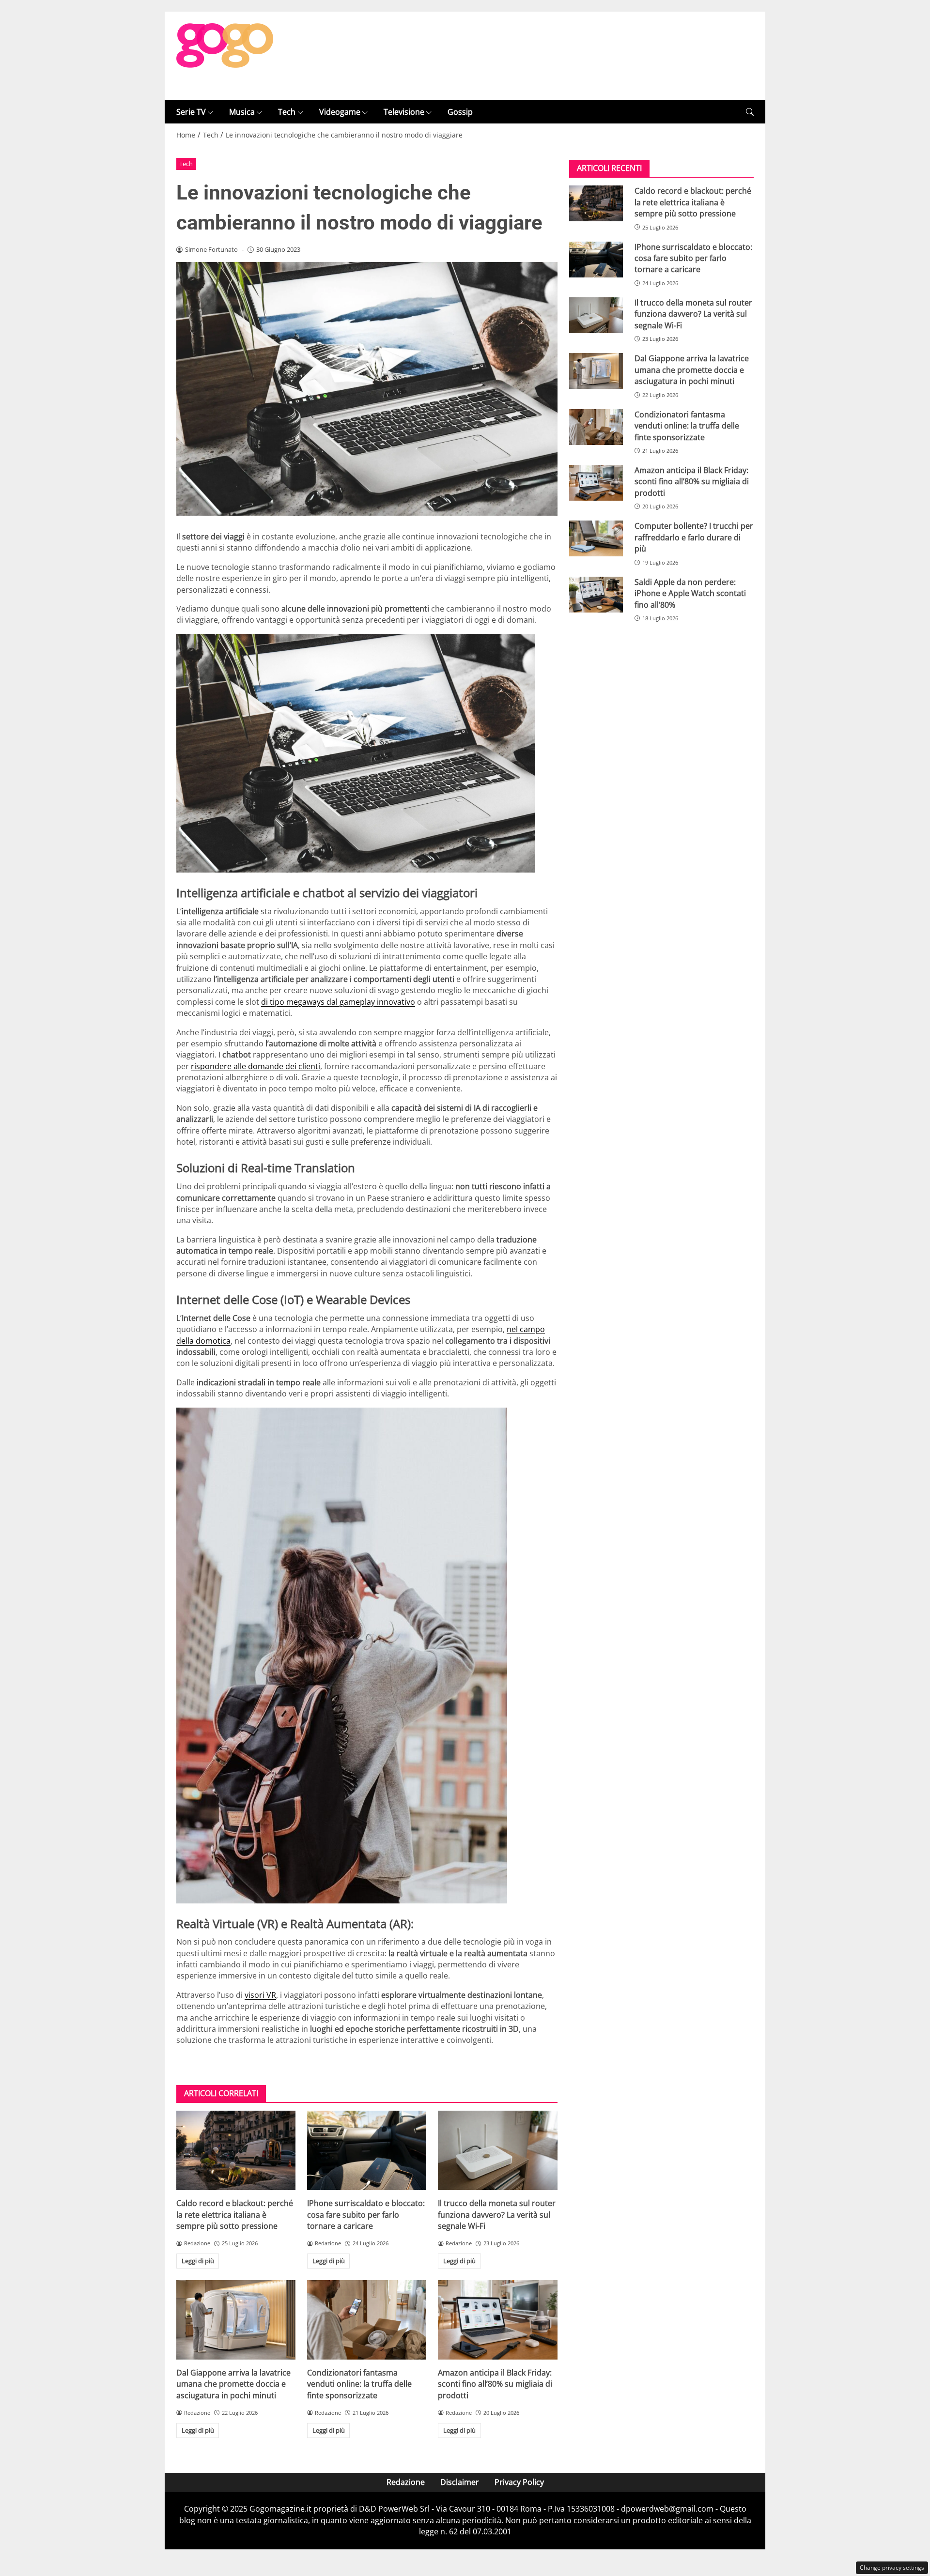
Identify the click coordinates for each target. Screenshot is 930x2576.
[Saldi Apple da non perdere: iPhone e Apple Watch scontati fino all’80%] (596, 595)
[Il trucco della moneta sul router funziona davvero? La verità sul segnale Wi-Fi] (497, 2150)
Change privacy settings (892, 2568)
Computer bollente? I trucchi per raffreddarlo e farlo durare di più (694, 537)
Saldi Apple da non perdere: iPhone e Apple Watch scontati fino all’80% (690, 593)
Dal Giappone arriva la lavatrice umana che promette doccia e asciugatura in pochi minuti (233, 2384)
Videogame (340, 112)
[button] (750, 112)
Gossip (460, 112)
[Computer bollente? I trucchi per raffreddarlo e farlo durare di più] (596, 538)
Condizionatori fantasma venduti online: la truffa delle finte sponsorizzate (359, 2384)
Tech (287, 112)
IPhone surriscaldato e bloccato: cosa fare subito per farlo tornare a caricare (366, 2215)
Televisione (404, 112)
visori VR (260, 1995)
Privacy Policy (519, 2482)
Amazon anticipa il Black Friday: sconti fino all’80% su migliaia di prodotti (495, 2384)
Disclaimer (460, 2482)
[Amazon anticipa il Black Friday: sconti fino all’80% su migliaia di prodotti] (497, 2320)
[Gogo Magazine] (225, 55)
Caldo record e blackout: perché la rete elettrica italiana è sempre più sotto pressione (235, 2215)
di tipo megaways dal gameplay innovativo (338, 1002)
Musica (242, 112)
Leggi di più (198, 2261)
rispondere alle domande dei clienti (256, 1066)
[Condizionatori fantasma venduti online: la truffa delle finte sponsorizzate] (367, 2320)
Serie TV (191, 112)
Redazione (406, 2482)
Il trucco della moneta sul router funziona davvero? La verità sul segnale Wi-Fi (497, 2215)
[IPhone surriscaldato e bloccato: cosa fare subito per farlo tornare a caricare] (367, 2150)
